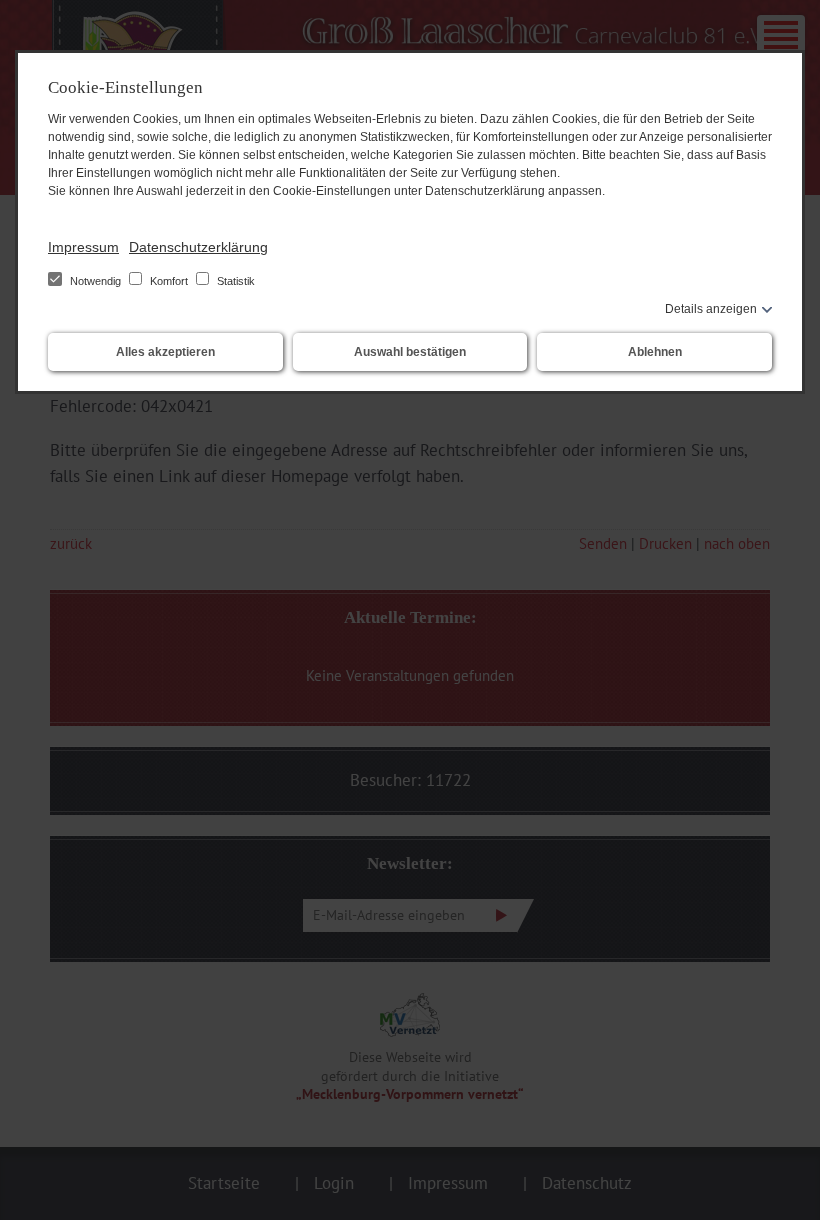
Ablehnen (655, 352)
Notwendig (95, 281)
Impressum (83, 247)
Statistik (234, 281)
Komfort (169, 281)
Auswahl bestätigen (410, 352)
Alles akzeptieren (165, 352)
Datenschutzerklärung (198, 247)
